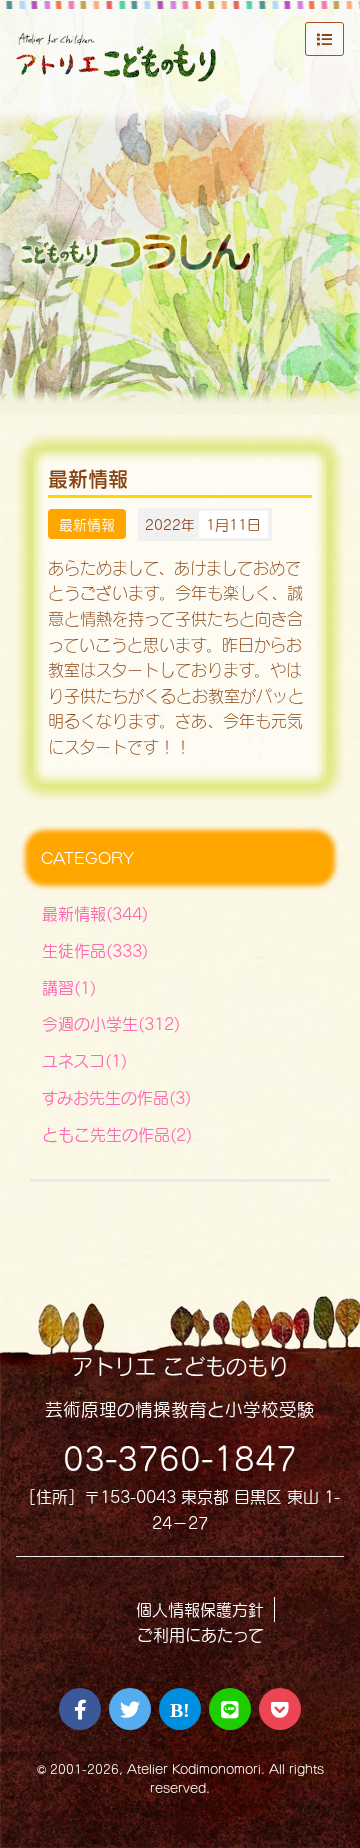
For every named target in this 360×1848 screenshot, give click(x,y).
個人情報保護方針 (200, 1609)
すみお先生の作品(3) (116, 1097)
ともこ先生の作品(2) (117, 1134)
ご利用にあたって (200, 1634)
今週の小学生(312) (111, 1023)
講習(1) (69, 987)
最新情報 (87, 524)
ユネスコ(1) (84, 1060)
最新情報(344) (95, 913)
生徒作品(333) (95, 950)
